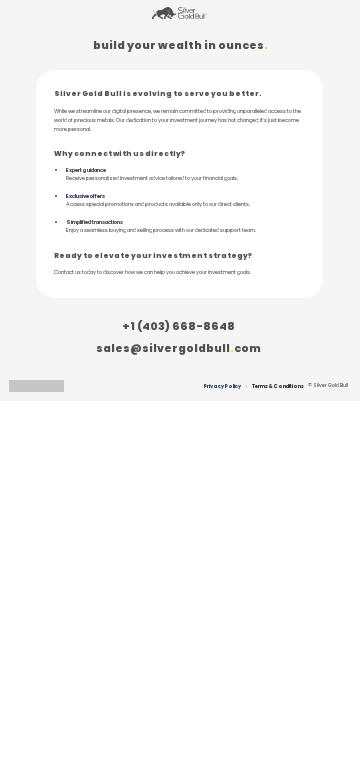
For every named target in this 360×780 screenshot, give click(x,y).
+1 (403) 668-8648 (178, 326)
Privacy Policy (222, 386)
